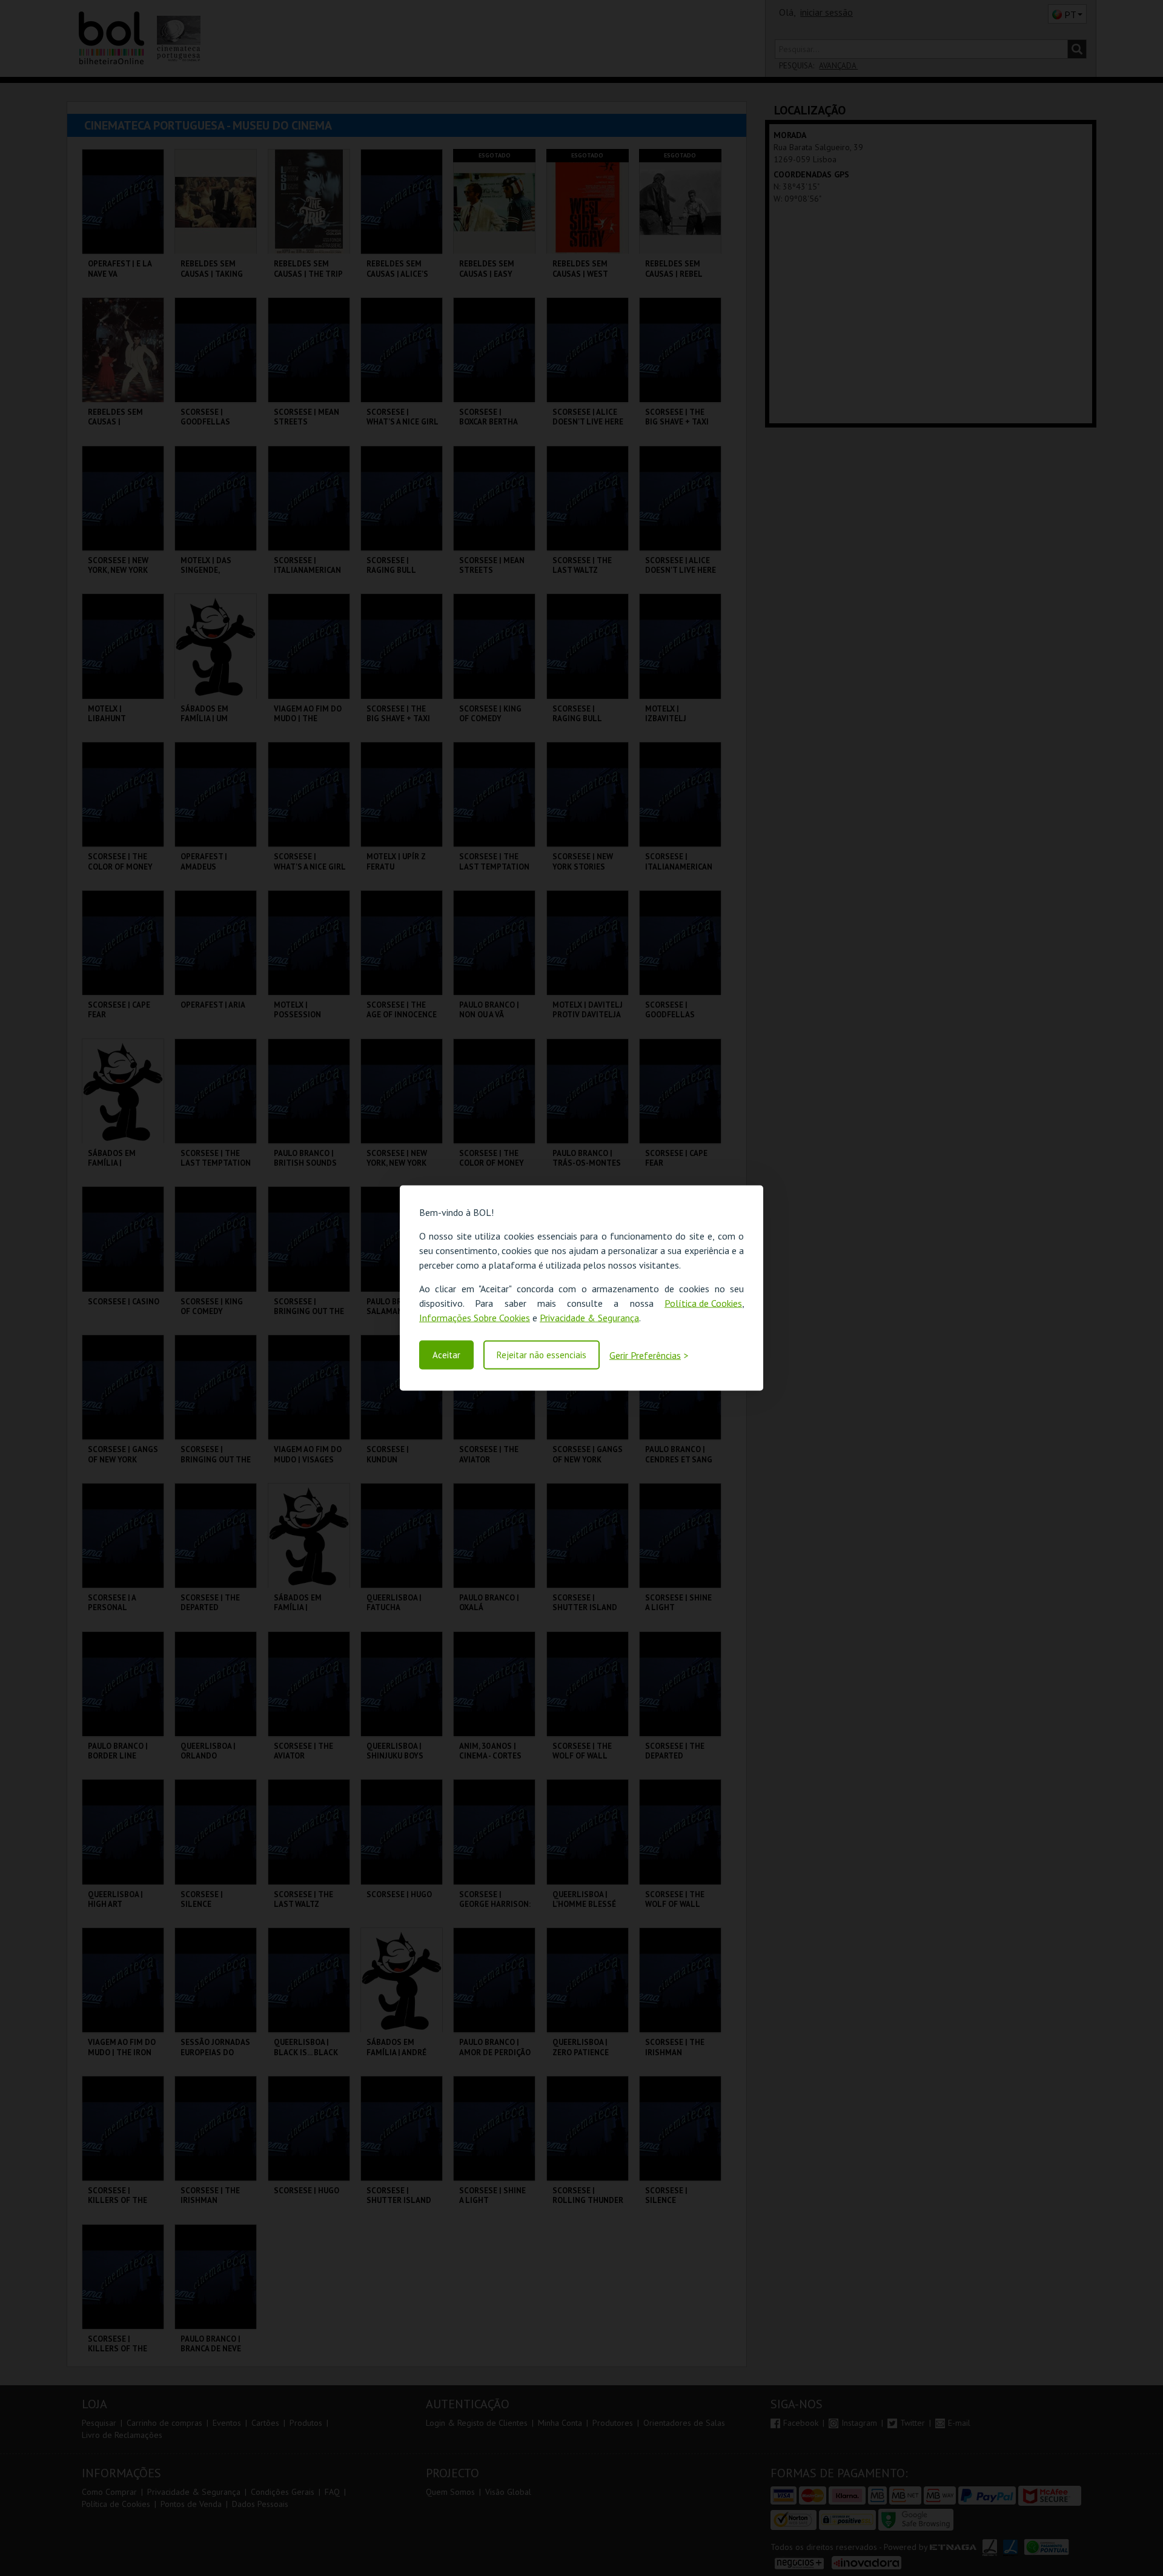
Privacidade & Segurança (589, 1318)
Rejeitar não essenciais (542, 1355)
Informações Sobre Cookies (475, 1318)
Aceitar (446, 1355)
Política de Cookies (703, 1303)
